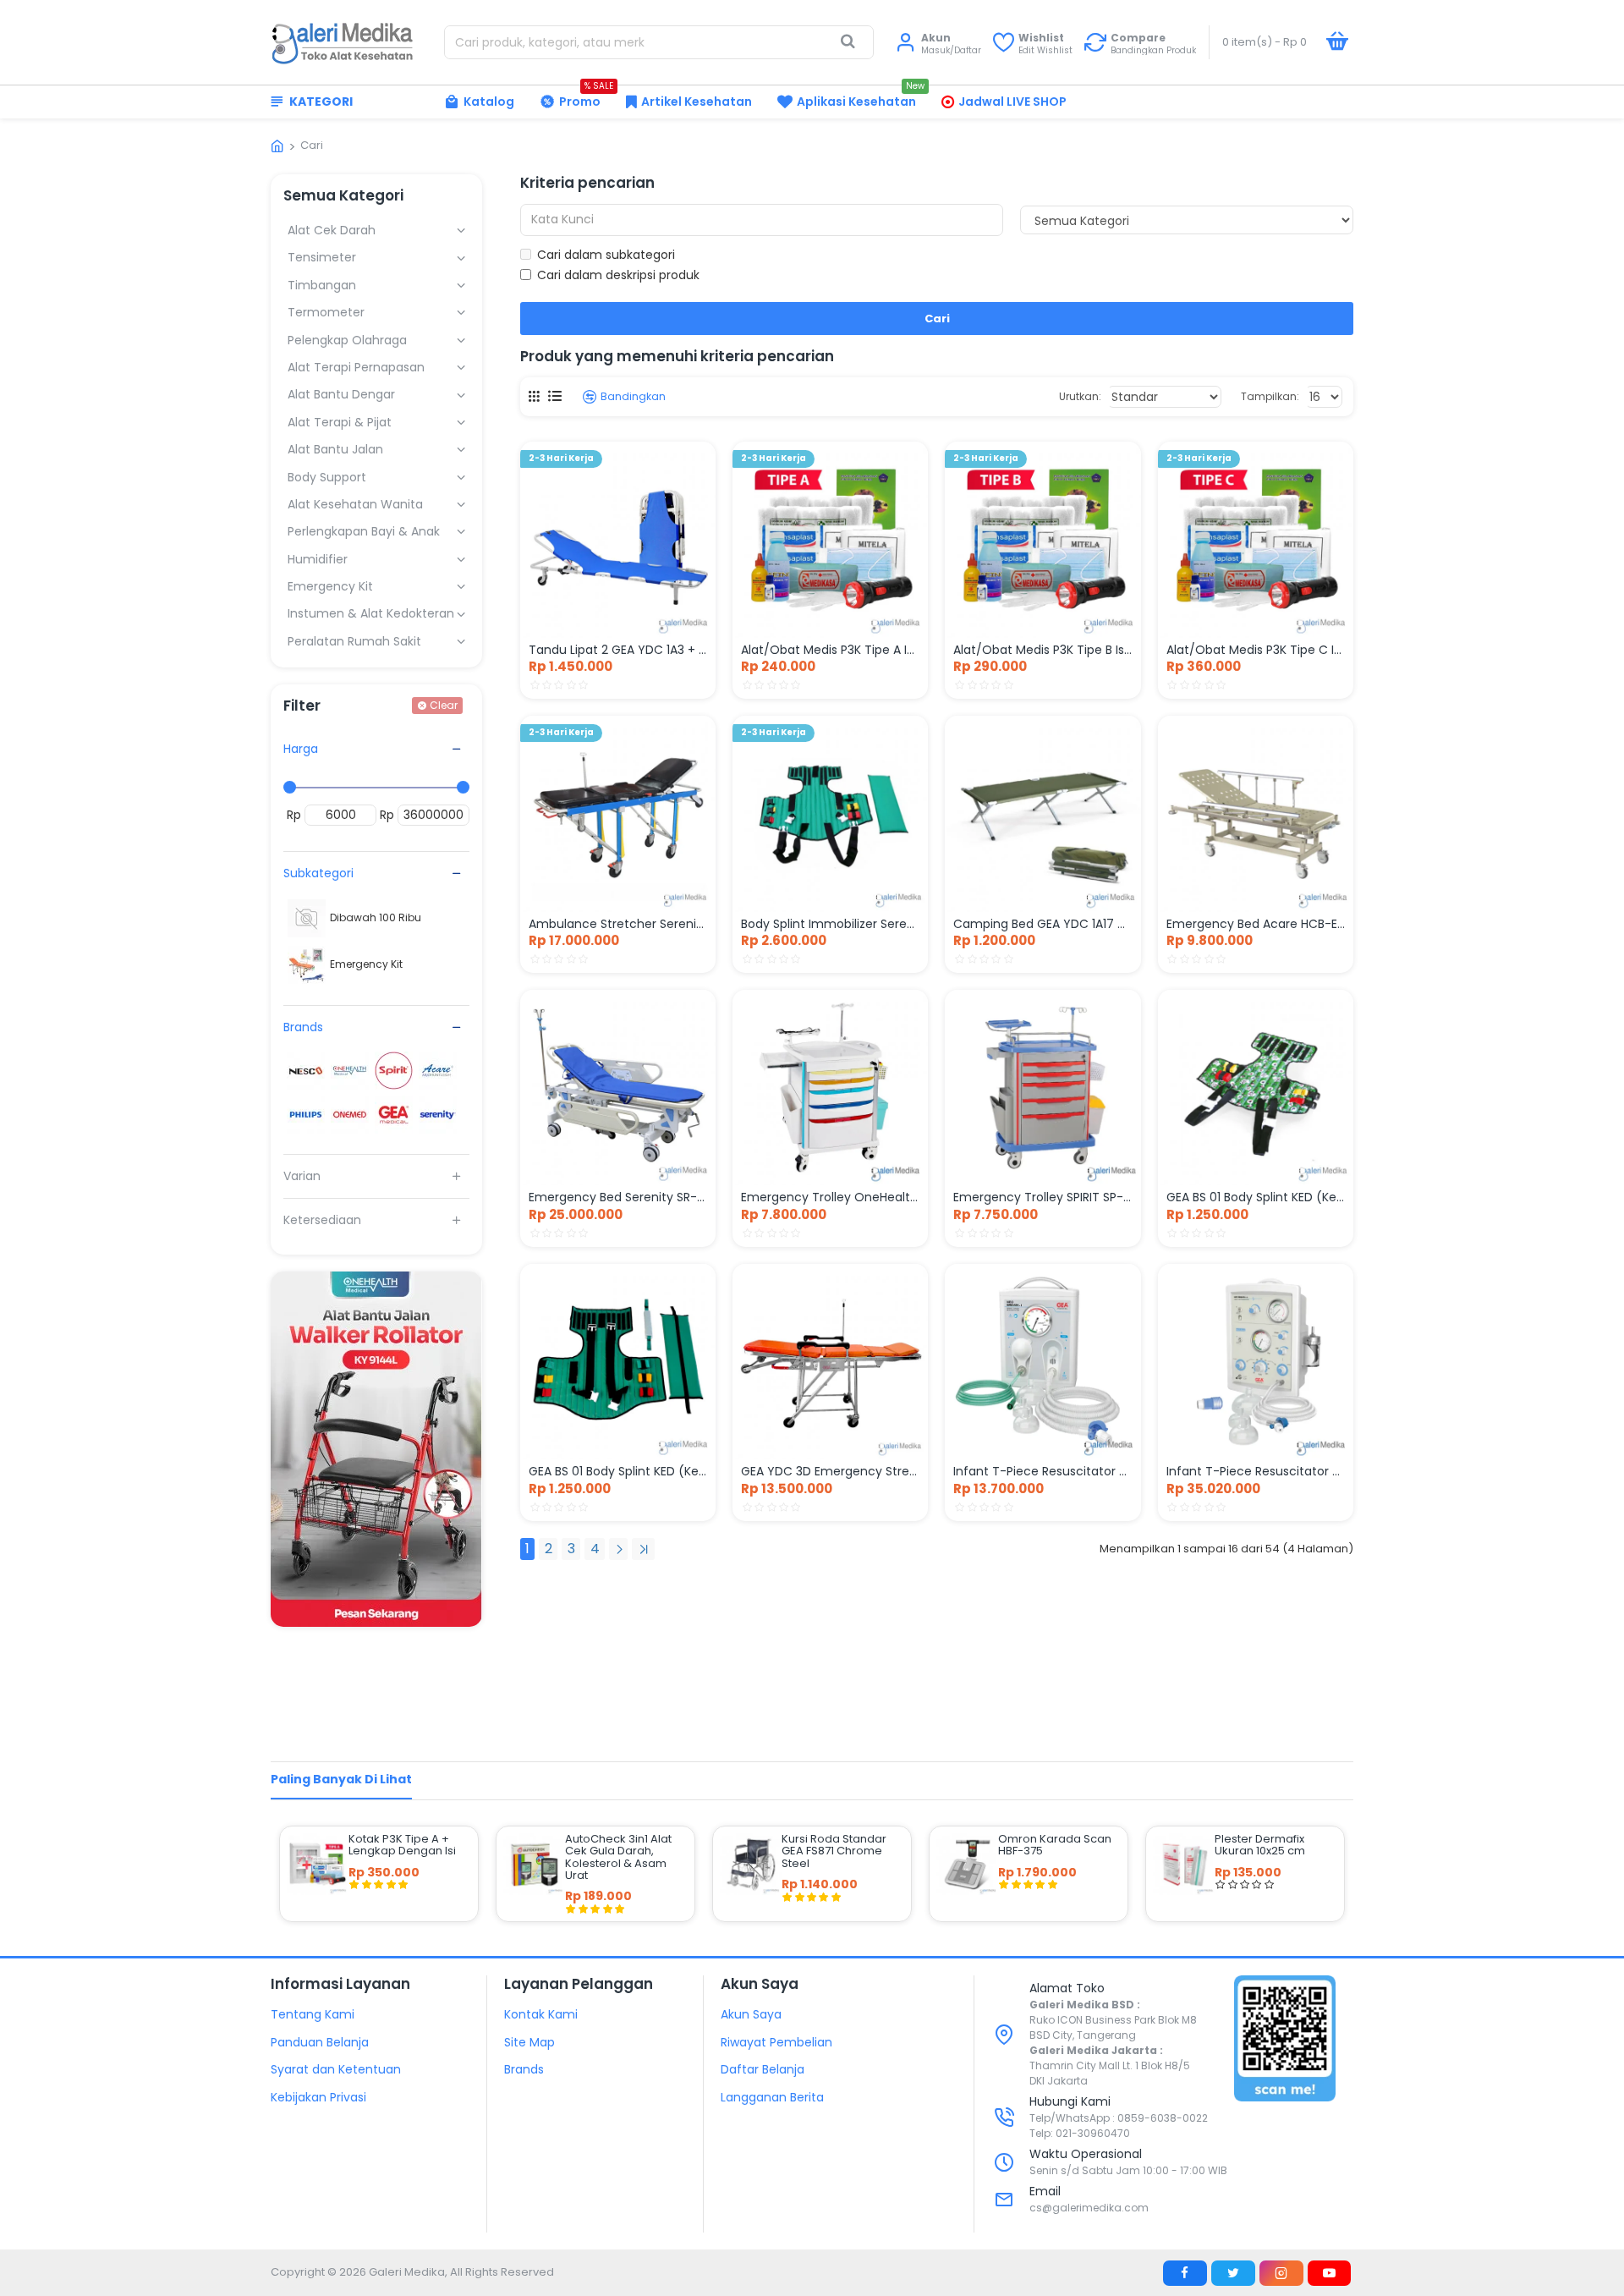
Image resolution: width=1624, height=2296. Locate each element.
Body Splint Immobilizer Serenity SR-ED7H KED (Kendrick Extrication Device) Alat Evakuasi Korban (830, 924)
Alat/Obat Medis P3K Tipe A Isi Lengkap (830, 650)
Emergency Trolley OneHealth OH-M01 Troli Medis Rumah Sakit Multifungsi (830, 1197)
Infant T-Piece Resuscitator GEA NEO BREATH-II (1256, 1471)
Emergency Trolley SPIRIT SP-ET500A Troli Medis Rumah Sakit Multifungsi (1042, 1197)
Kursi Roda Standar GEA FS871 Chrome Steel (834, 1851)
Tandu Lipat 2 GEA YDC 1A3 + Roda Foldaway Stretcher (618, 650)
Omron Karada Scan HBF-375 (1055, 1846)
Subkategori (318, 873)
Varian (302, 1176)
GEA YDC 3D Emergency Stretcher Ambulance (830, 1471)
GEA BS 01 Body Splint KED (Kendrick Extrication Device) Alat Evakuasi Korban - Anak (1256, 1197)
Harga (301, 749)
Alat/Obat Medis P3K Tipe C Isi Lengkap (1256, 650)
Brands (303, 1027)
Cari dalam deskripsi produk (618, 275)
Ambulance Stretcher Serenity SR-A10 (618, 924)
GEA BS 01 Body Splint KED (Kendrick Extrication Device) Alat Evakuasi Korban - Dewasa (618, 1471)
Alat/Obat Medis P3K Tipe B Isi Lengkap (1042, 650)
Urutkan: (1080, 396)
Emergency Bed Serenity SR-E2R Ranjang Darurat (618, 1197)
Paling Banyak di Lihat (341, 1779)
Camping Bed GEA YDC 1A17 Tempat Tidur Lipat (1042, 924)
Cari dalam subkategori (606, 255)
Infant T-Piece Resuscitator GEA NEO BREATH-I (1042, 1471)
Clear (444, 705)
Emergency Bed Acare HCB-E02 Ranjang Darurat (1256, 924)
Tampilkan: (1270, 396)
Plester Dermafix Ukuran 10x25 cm (1260, 1846)
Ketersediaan (322, 1220)
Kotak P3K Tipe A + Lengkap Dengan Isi (402, 1846)
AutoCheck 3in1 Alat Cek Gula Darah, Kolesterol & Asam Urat (618, 1857)
